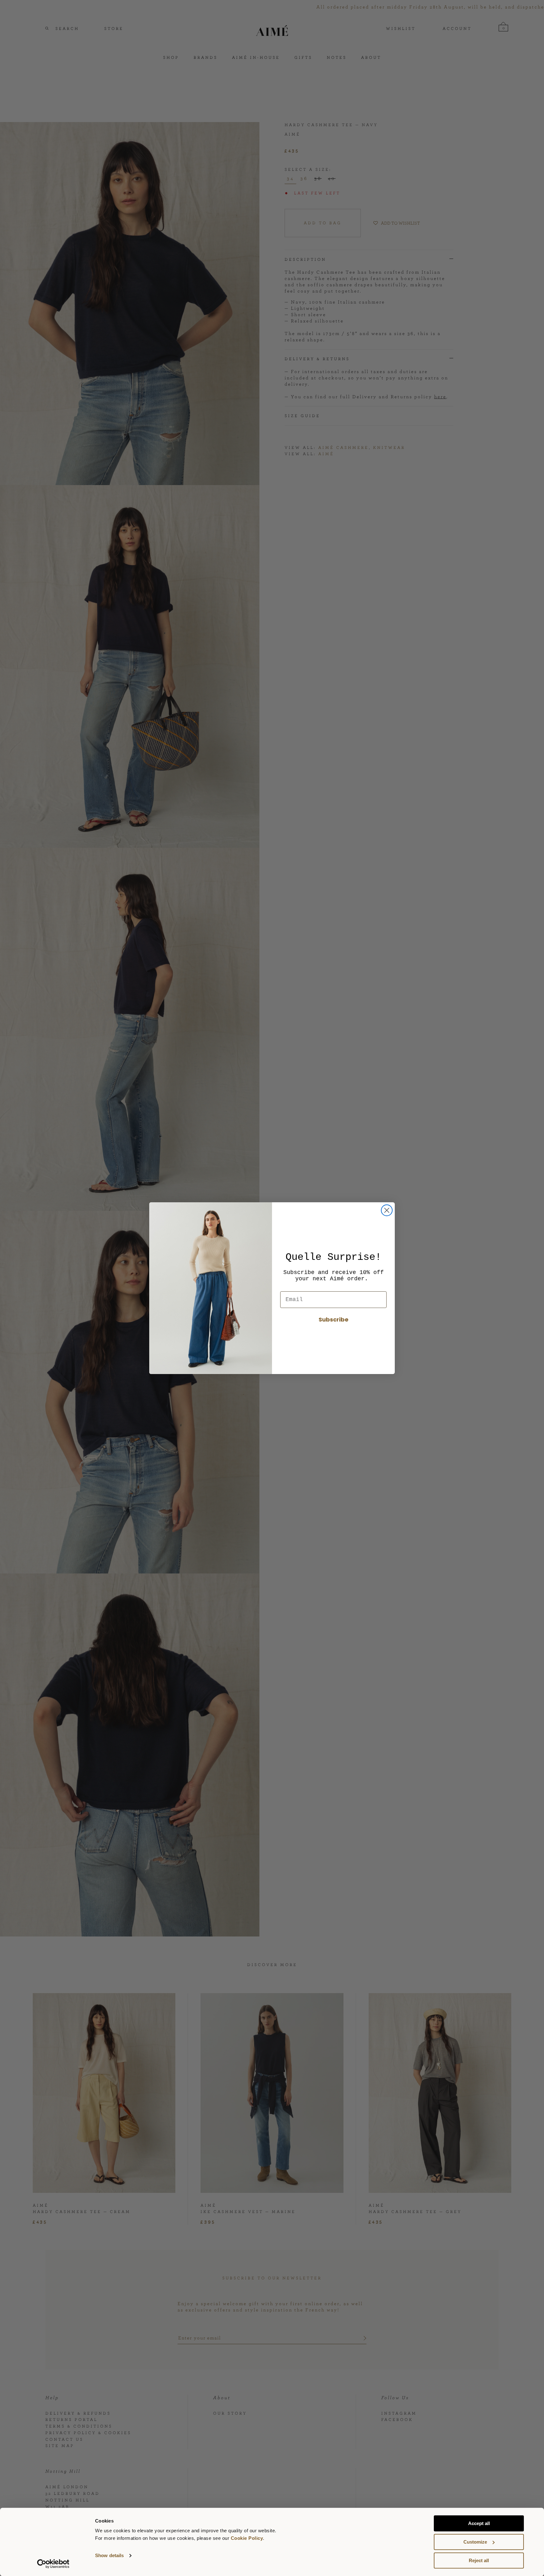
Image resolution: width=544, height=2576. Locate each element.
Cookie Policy (247, 2538)
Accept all (479, 2523)
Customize (475, 2542)
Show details (109, 2556)
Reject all (479, 2560)
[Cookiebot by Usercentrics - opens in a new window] (53, 2564)
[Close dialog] (387, 1210)
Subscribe (334, 1319)
